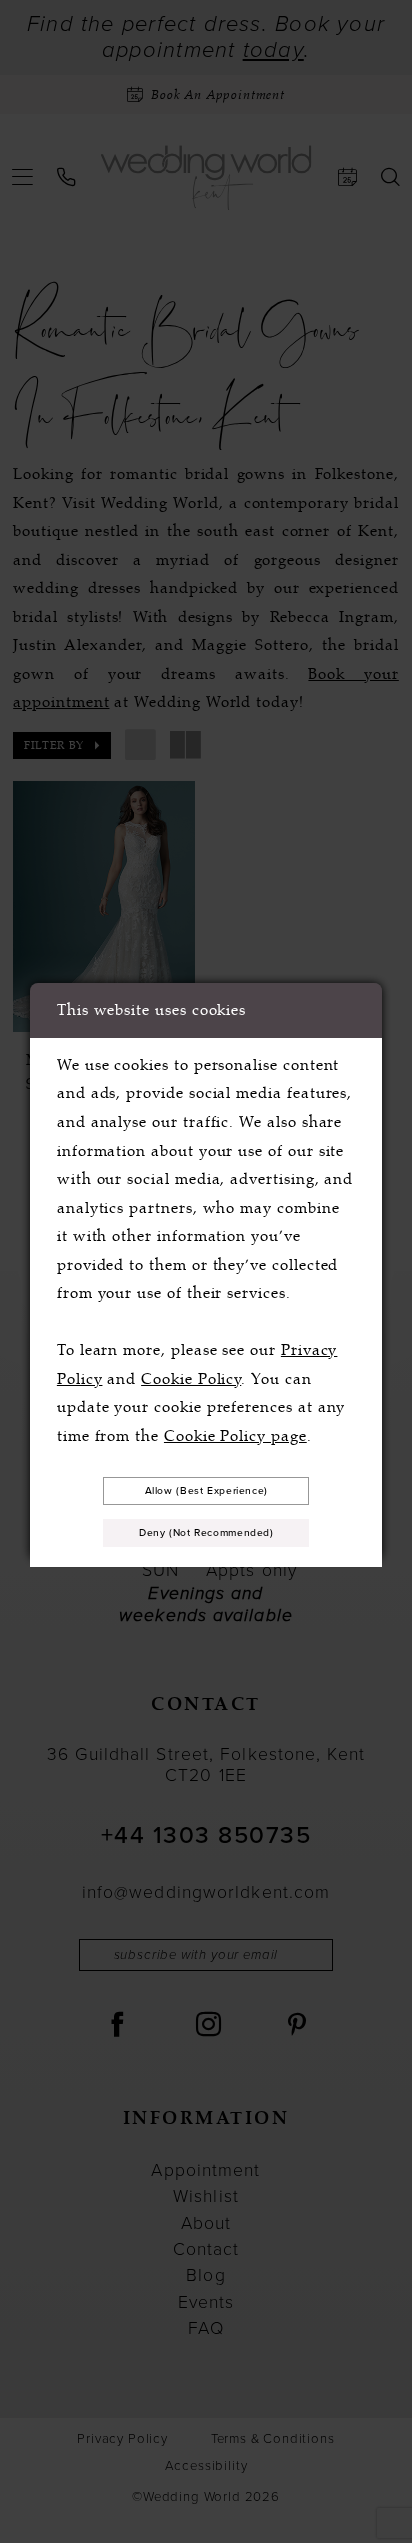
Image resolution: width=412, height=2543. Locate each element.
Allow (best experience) (206, 1490)
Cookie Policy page (235, 1436)
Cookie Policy (191, 1379)
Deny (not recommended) (206, 1532)
